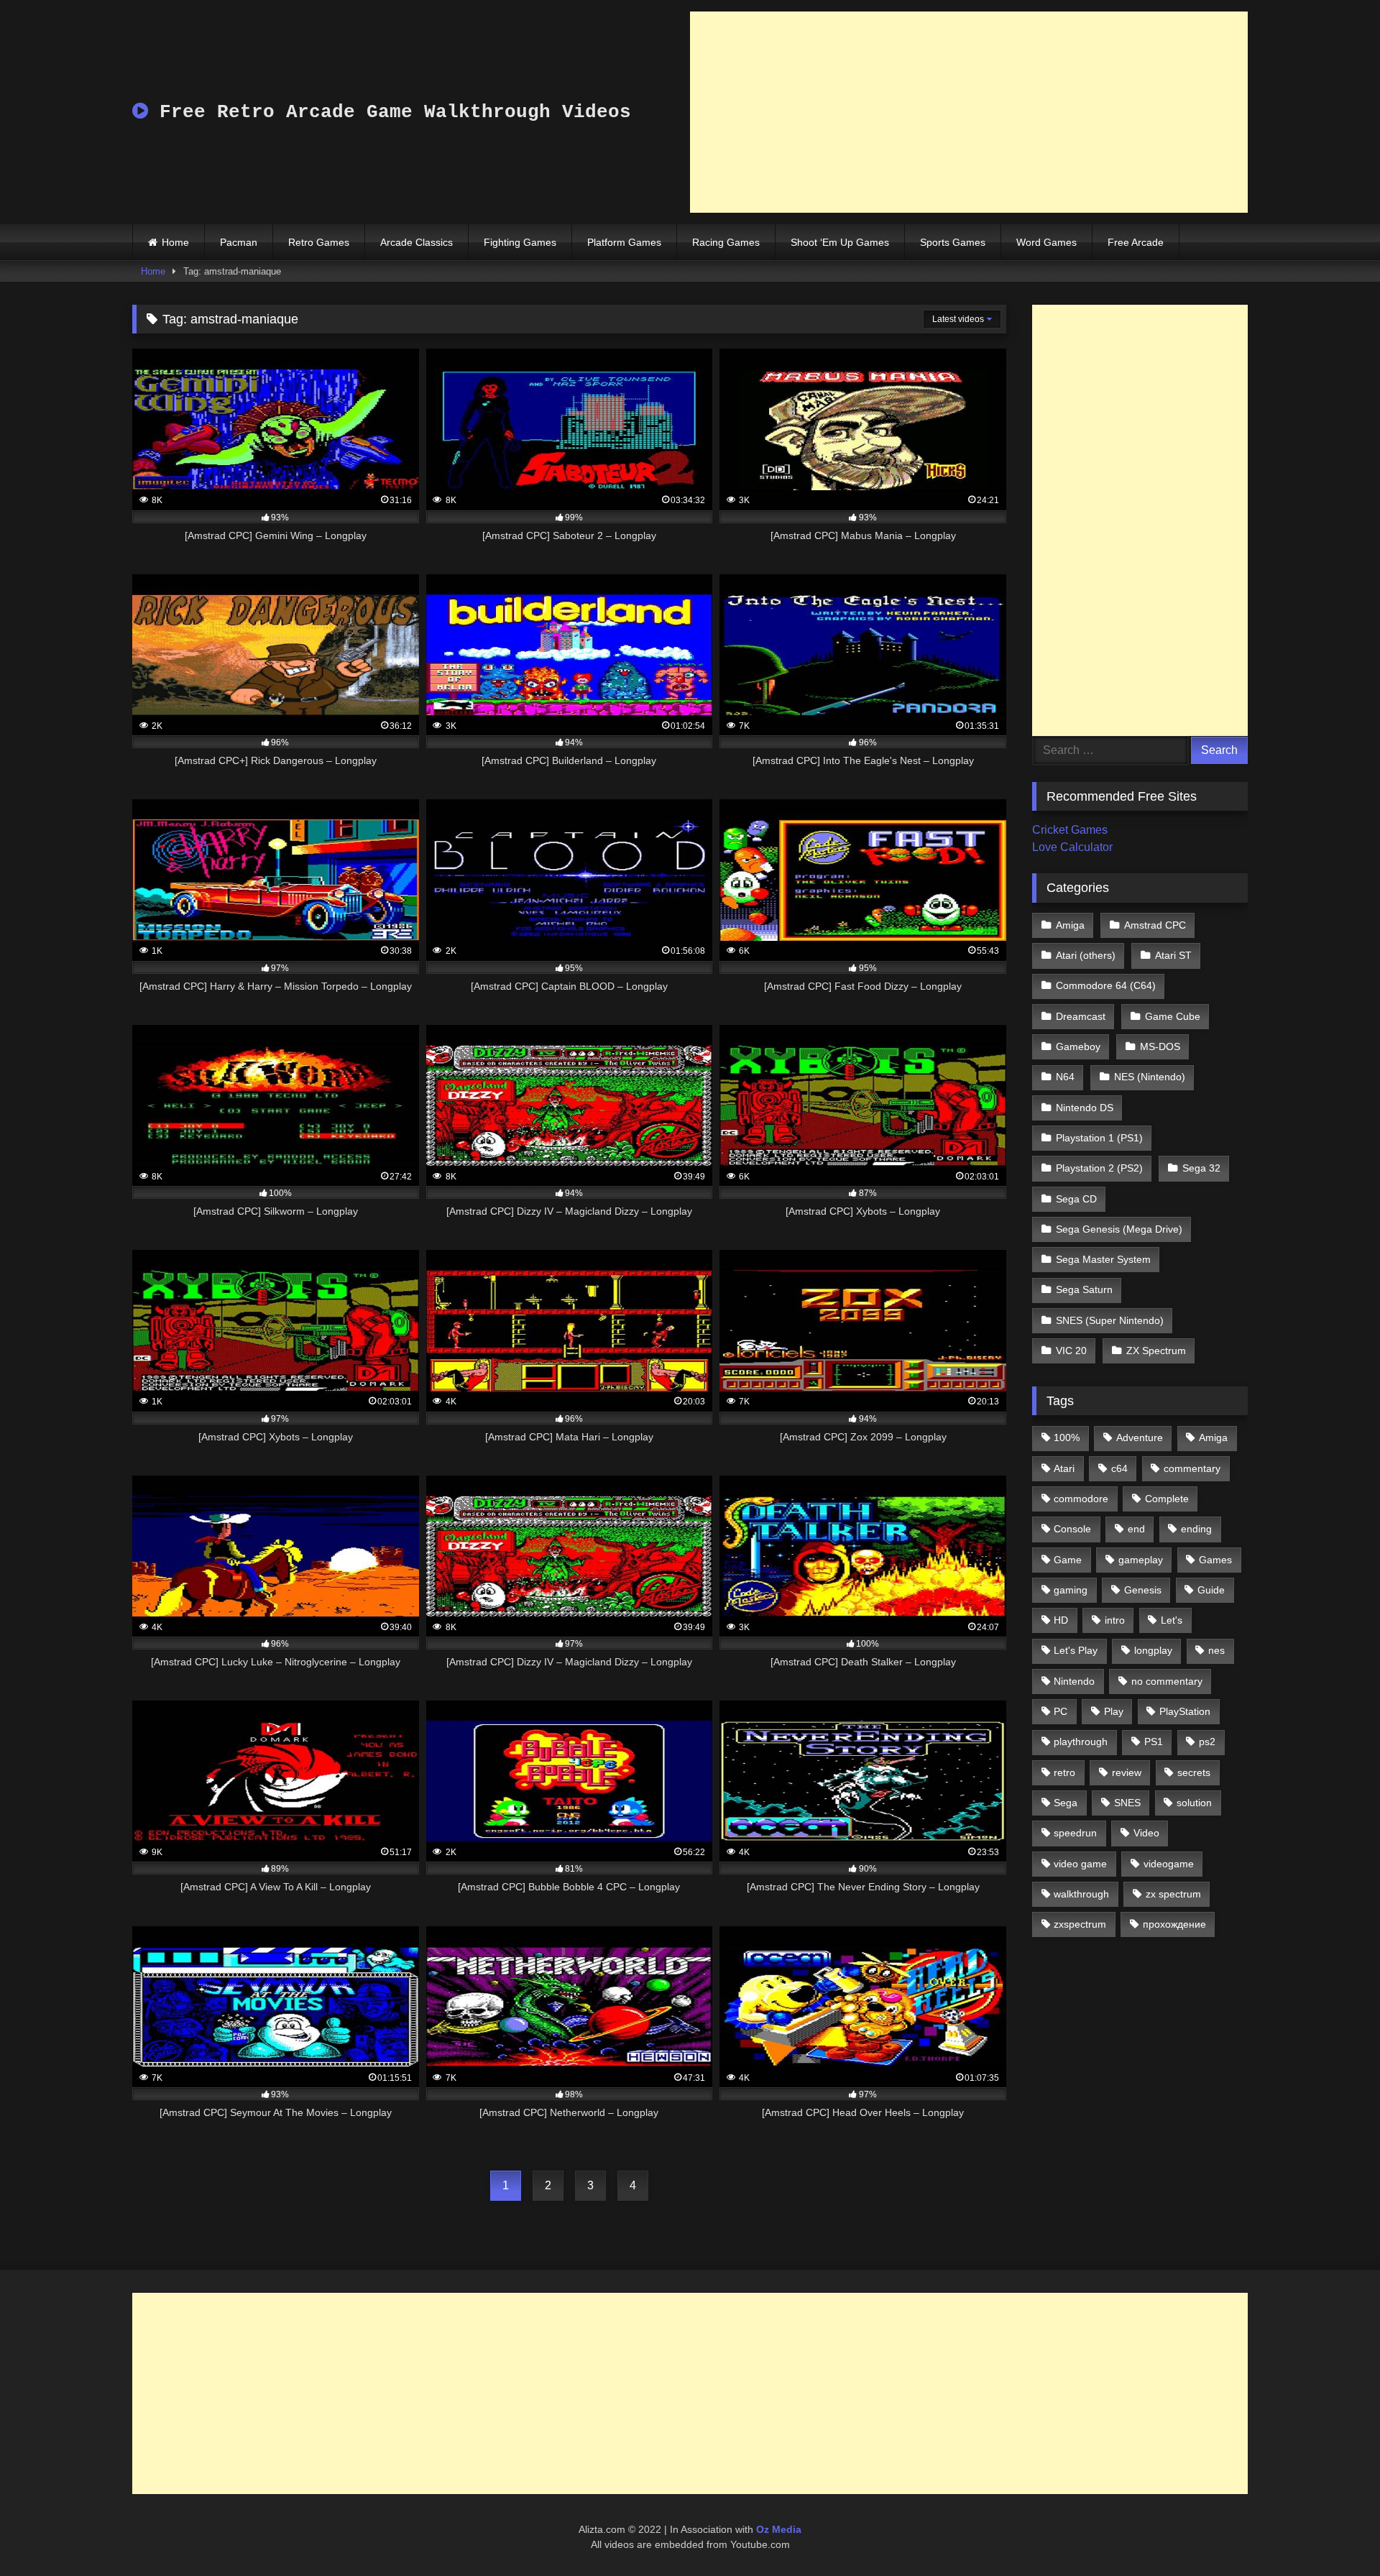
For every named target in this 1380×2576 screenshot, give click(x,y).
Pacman (239, 242)
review (1127, 1772)
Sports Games (953, 242)
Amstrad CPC (1155, 925)
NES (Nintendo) (1150, 1077)
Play (1114, 1711)
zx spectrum (1173, 1894)
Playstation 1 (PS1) (1099, 1138)
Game (1068, 1560)
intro (1115, 1620)
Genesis (1143, 1590)
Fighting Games (520, 242)
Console (1072, 1529)
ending (1196, 1529)
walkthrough (1081, 1894)
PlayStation (1185, 1711)
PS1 (1154, 1742)
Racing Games (726, 242)
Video (1146, 1833)
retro (1064, 1772)
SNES (1127, 1803)
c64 (1119, 1468)
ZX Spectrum (1156, 1351)
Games (1215, 1560)
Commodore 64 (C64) (1106, 985)
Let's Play (1076, 1650)
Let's (1172, 1620)
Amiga (1070, 925)
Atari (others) (1086, 955)
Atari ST (1173, 955)
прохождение (1174, 1924)
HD (1061, 1620)
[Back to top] (1335, 2533)
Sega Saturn (1084, 1289)
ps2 (1207, 1742)
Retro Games (319, 242)
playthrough (1081, 1742)
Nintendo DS (1085, 1108)
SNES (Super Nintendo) (1110, 1320)
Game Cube (1173, 1016)
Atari (1064, 1468)
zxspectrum (1080, 1924)
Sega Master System (1103, 1259)
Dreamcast (1081, 1016)
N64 (1065, 1077)
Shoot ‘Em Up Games (840, 242)
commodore (1081, 1499)
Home (175, 242)
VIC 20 (1071, 1351)
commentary (1192, 1468)
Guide (1211, 1590)
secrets (1194, 1772)
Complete (1167, 1499)
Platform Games (624, 242)
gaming (1071, 1590)
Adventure (1140, 1437)
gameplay (1141, 1560)
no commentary (1167, 1681)
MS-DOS (1160, 1046)
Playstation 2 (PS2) (1099, 1168)
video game (1080, 1864)
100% (1067, 1437)
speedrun (1075, 1833)
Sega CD (1076, 1199)
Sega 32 (1201, 1168)
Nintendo (1074, 1681)
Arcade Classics (417, 242)
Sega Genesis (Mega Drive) (1119, 1229)
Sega (1066, 1803)
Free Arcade (1136, 242)
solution (1194, 1803)
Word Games (1046, 242)
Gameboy (1078, 1046)
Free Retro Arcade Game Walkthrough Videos (390, 112)
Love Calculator (1072, 847)
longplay (1153, 1650)
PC (1061, 1711)
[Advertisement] (969, 112)
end (1136, 1529)
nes (1216, 1650)
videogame (1169, 1864)
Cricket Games (1070, 830)
